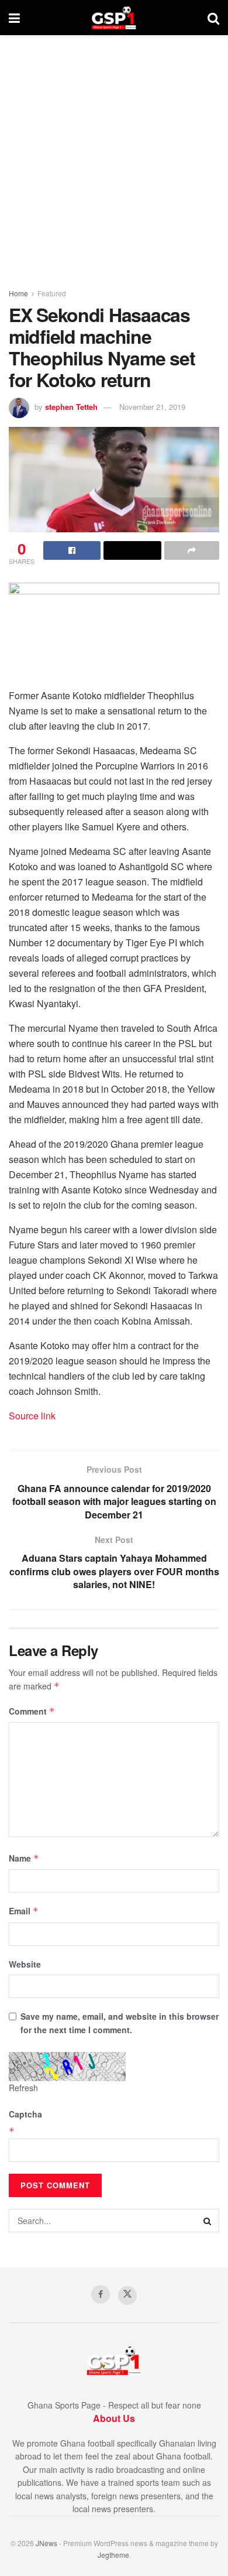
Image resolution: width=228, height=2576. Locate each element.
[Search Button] (213, 18)
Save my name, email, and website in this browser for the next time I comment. (120, 2023)
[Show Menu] (14, 18)
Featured (52, 293)
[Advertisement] (114, 155)
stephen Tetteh (71, 407)
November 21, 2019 (152, 407)
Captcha (25, 2114)
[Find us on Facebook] (101, 2294)
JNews (46, 2543)
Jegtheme (113, 2555)
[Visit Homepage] (114, 18)
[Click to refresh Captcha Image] (67, 2067)
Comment (32, 1711)
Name (24, 1858)
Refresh (23, 2088)
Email (24, 1911)
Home (18, 293)
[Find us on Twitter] (127, 2296)
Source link (32, 1416)
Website (25, 1964)
